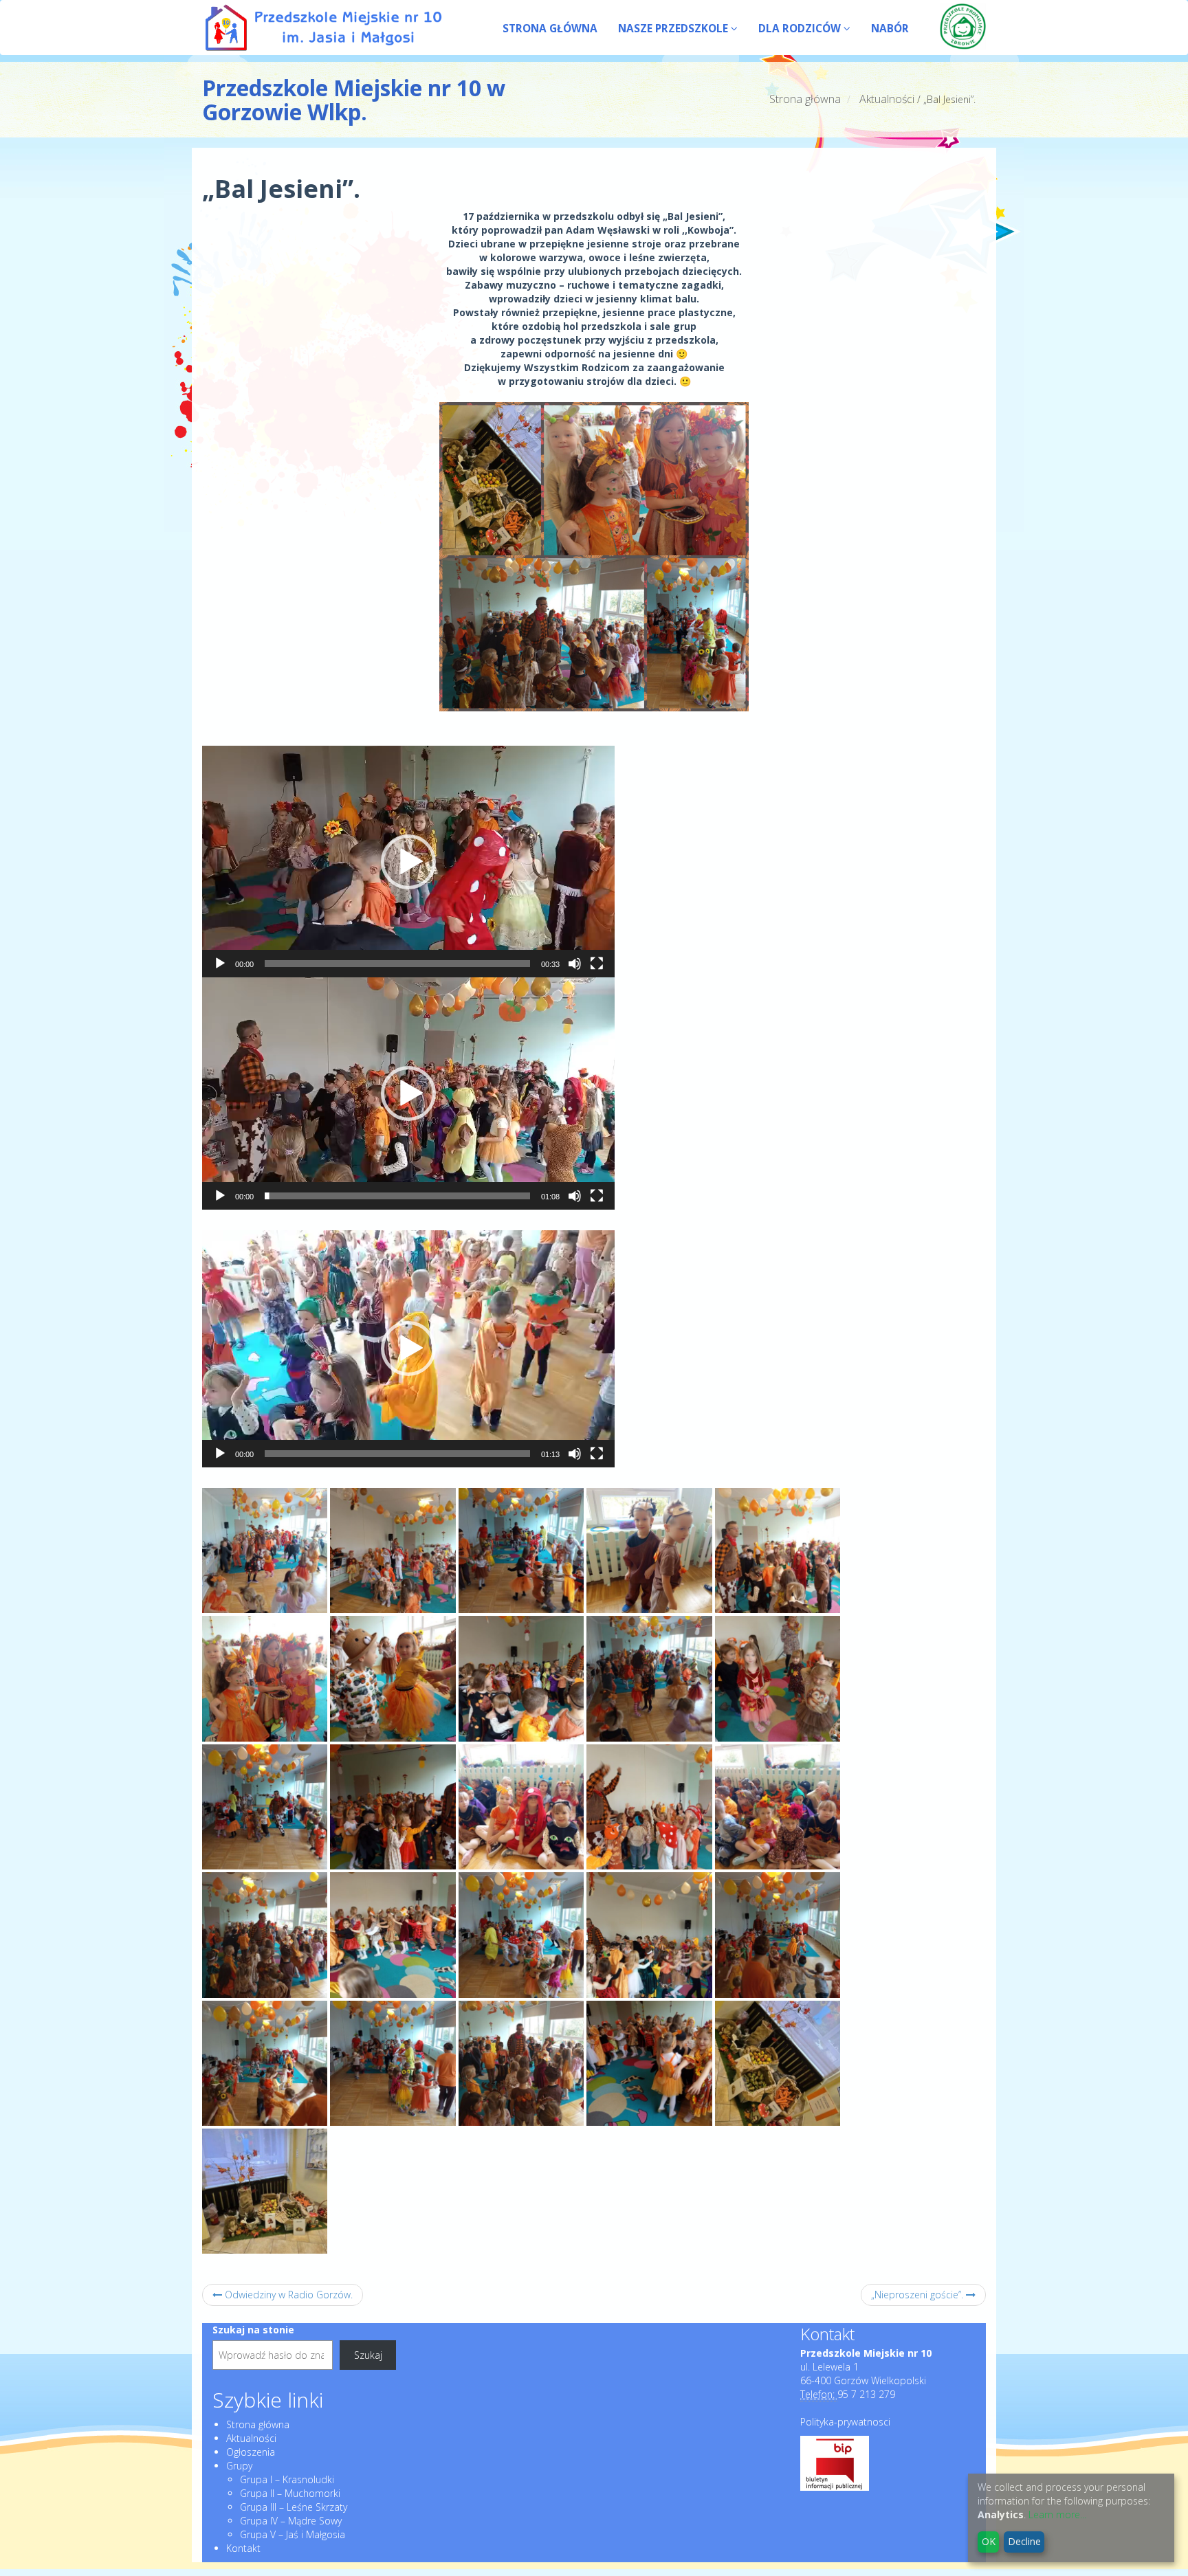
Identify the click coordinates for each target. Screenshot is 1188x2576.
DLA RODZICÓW (801, 29)
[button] (408, 862)
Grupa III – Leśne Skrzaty (294, 2507)
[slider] (397, 964)
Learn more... (1057, 2514)
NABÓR (890, 29)
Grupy (239, 2466)
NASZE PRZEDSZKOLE (674, 29)
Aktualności (887, 99)
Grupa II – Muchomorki (290, 2493)
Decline (1024, 2541)
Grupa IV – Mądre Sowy (291, 2521)
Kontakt (243, 2548)
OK (989, 2541)
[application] (408, 862)
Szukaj (368, 2355)
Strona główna (805, 99)
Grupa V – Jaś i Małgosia (293, 2534)
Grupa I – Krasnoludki (287, 2479)
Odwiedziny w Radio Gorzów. (287, 2295)
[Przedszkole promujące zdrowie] (963, 26)
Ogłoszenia (251, 2452)
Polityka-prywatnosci (845, 2422)
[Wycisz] (575, 964)
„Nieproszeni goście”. (918, 2295)
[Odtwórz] (220, 964)
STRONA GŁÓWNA (550, 29)
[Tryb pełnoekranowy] (597, 964)
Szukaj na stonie (253, 2330)
